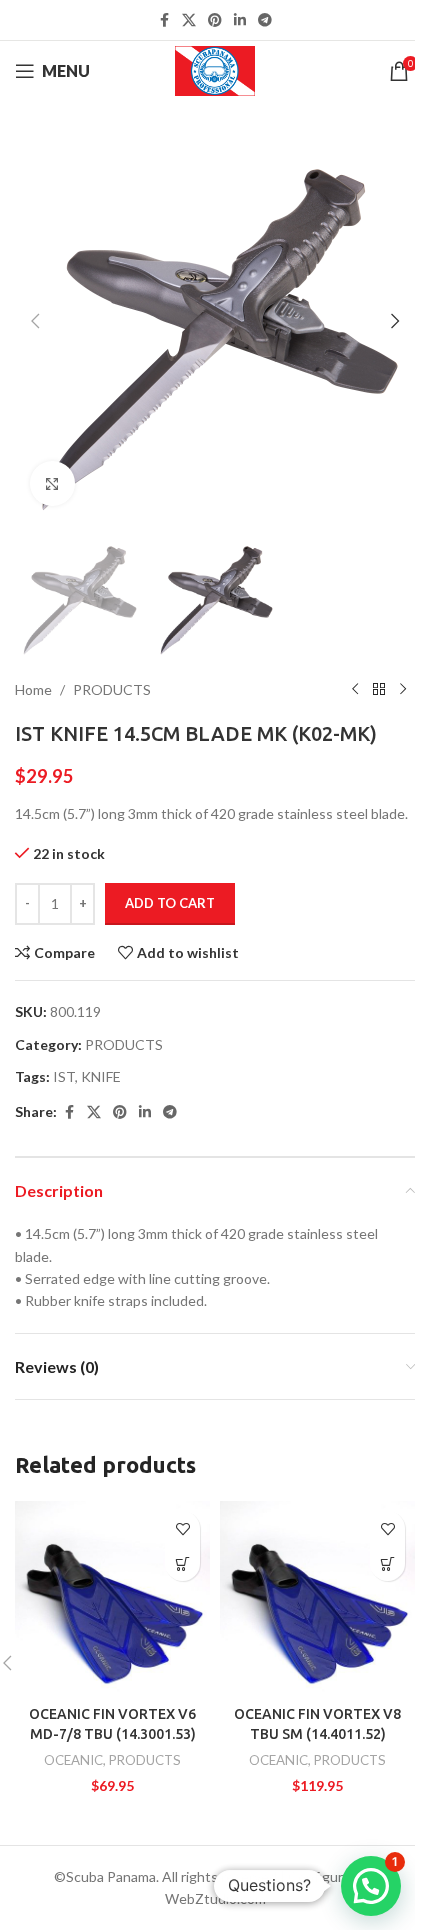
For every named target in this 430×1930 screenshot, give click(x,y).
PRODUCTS (112, 689)
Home (33, 689)
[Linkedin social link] (240, 20)
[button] (35, 321)
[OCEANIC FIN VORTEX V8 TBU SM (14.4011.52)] (317, 1598)
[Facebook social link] (164, 20)
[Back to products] (379, 690)
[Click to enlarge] (52, 483)
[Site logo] (215, 69)
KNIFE (101, 1076)
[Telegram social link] (265, 20)
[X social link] (189, 20)
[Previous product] (355, 690)
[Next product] (403, 690)
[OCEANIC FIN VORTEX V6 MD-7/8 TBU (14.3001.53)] (112, 1598)
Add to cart (170, 903)
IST (64, 1076)
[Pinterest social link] (215, 20)
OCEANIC (73, 1760)
